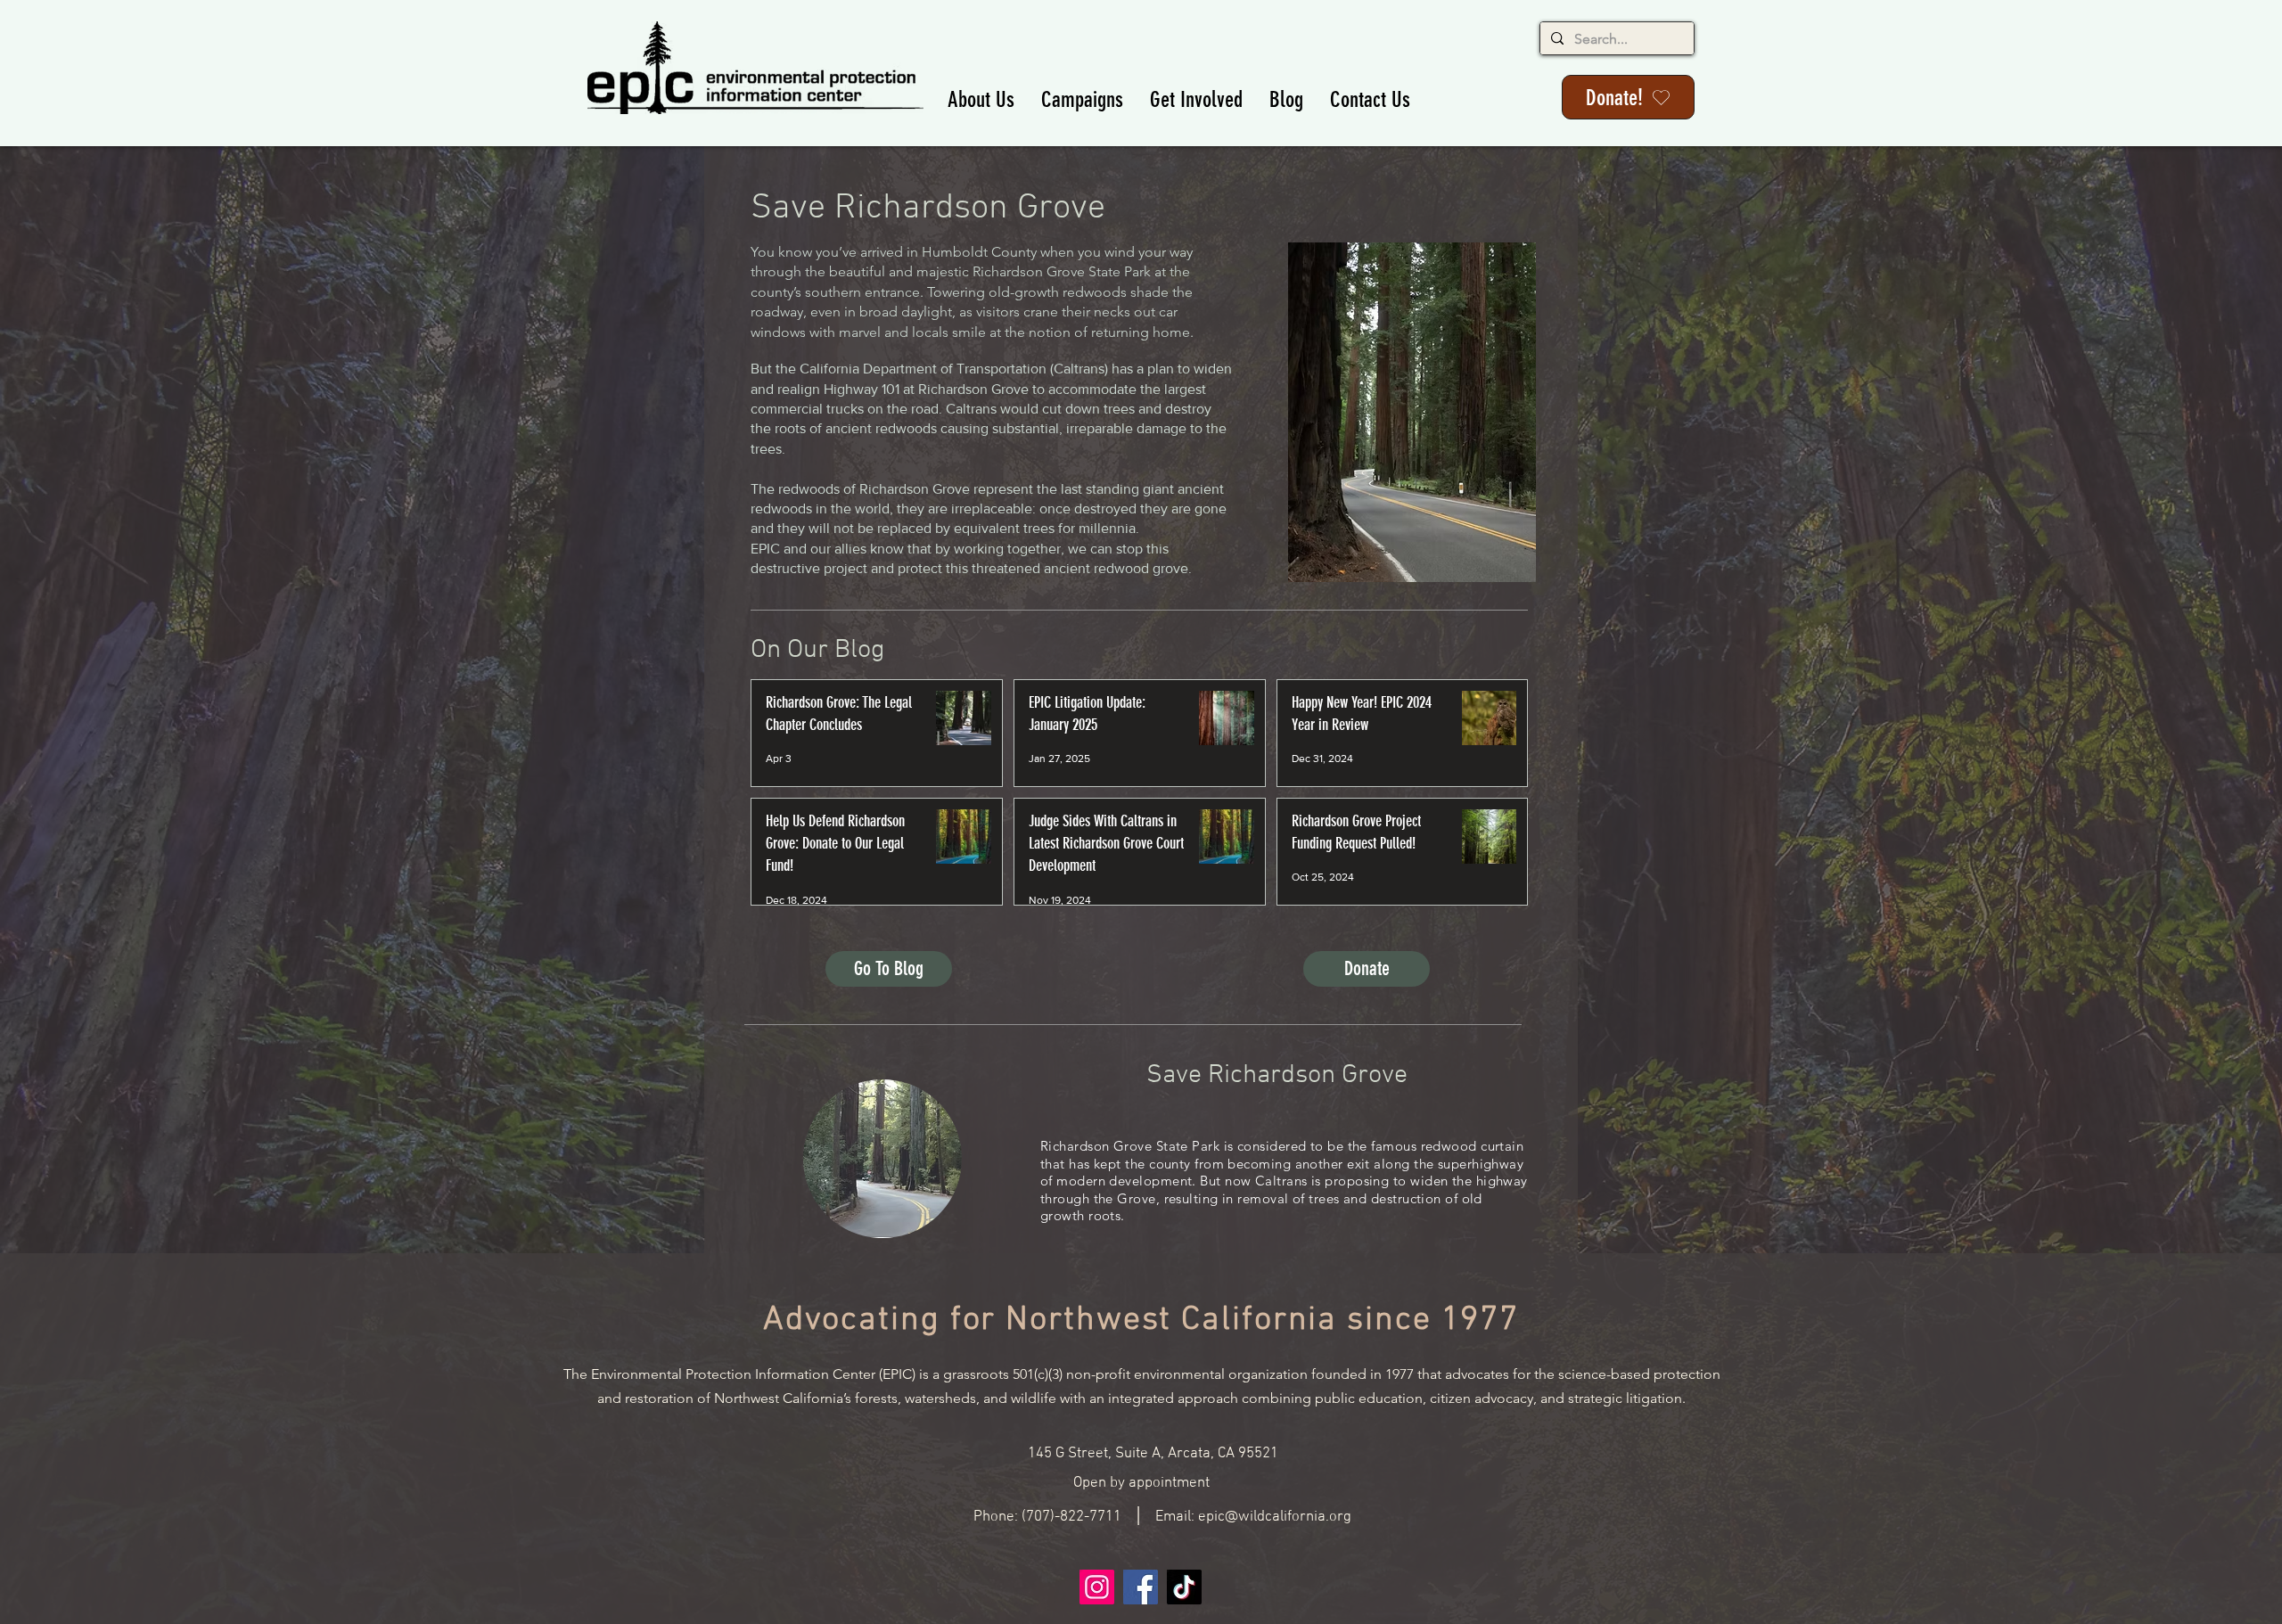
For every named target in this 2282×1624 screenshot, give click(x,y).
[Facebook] (1141, 1587)
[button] (981, 99)
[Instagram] (1097, 1587)
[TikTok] (1184, 1587)
